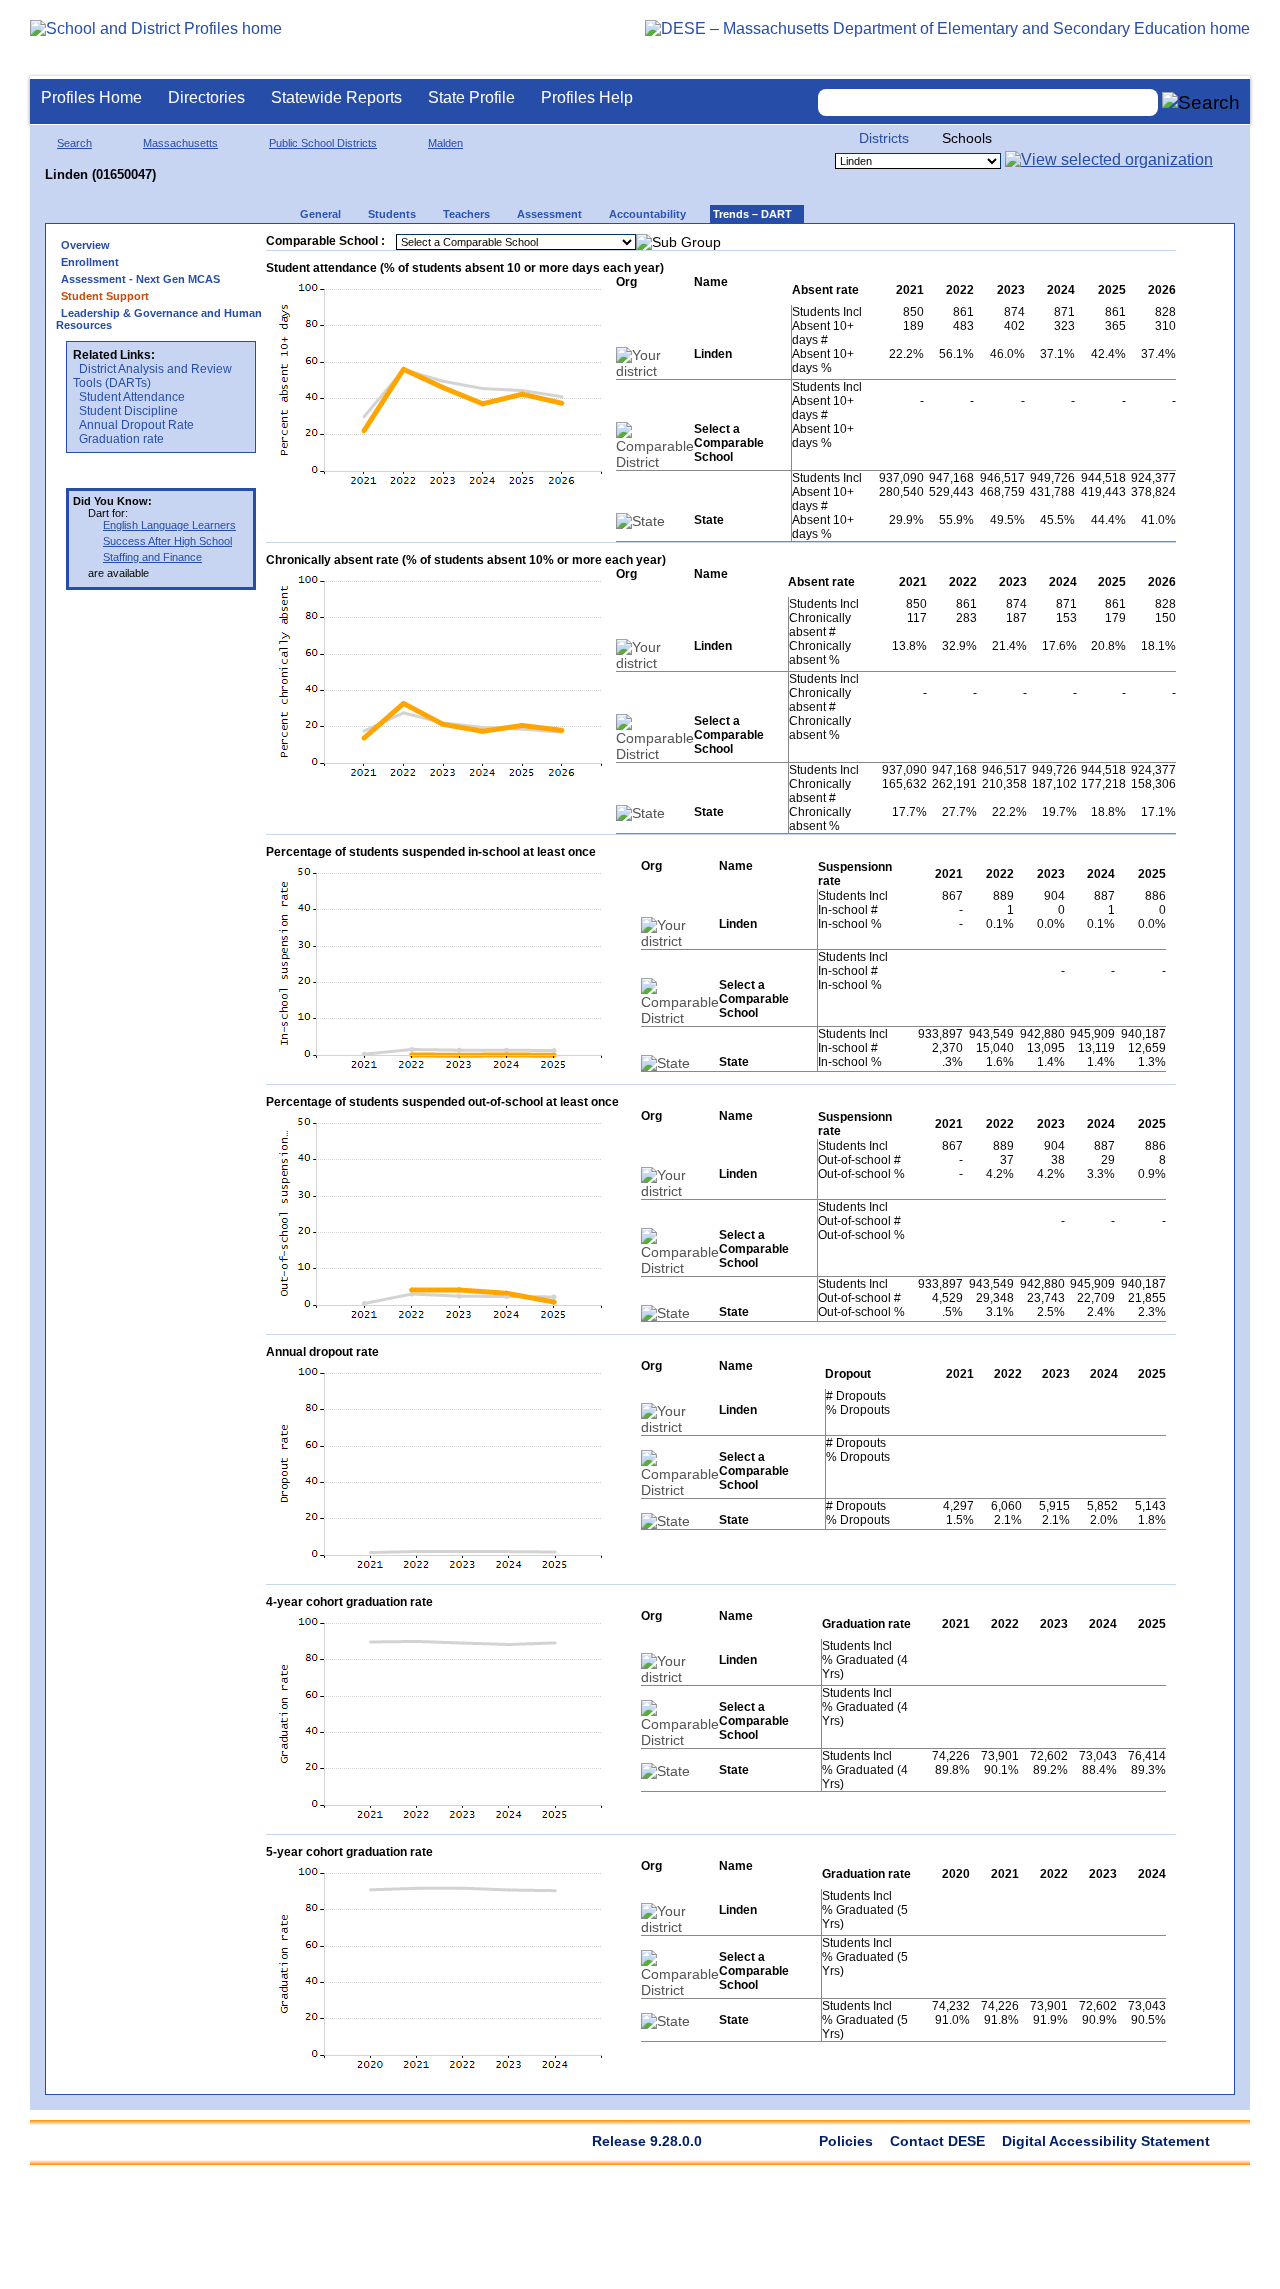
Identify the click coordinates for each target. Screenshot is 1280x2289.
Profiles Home (91, 97)
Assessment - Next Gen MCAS (140, 279)
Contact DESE (937, 2141)
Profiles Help (587, 97)
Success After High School (167, 541)
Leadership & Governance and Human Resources (159, 319)
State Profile (471, 97)
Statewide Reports (336, 97)
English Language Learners (169, 525)
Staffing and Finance (152, 557)
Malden (445, 143)
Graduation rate (121, 439)
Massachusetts (180, 143)
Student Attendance (132, 397)
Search (74, 143)
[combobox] (988, 102)
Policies (846, 2141)
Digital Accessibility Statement (1106, 2141)
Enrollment (90, 262)
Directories (206, 97)
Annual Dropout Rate (136, 425)
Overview (85, 245)
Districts (884, 138)
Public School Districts (323, 143)
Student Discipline (128, 411)
